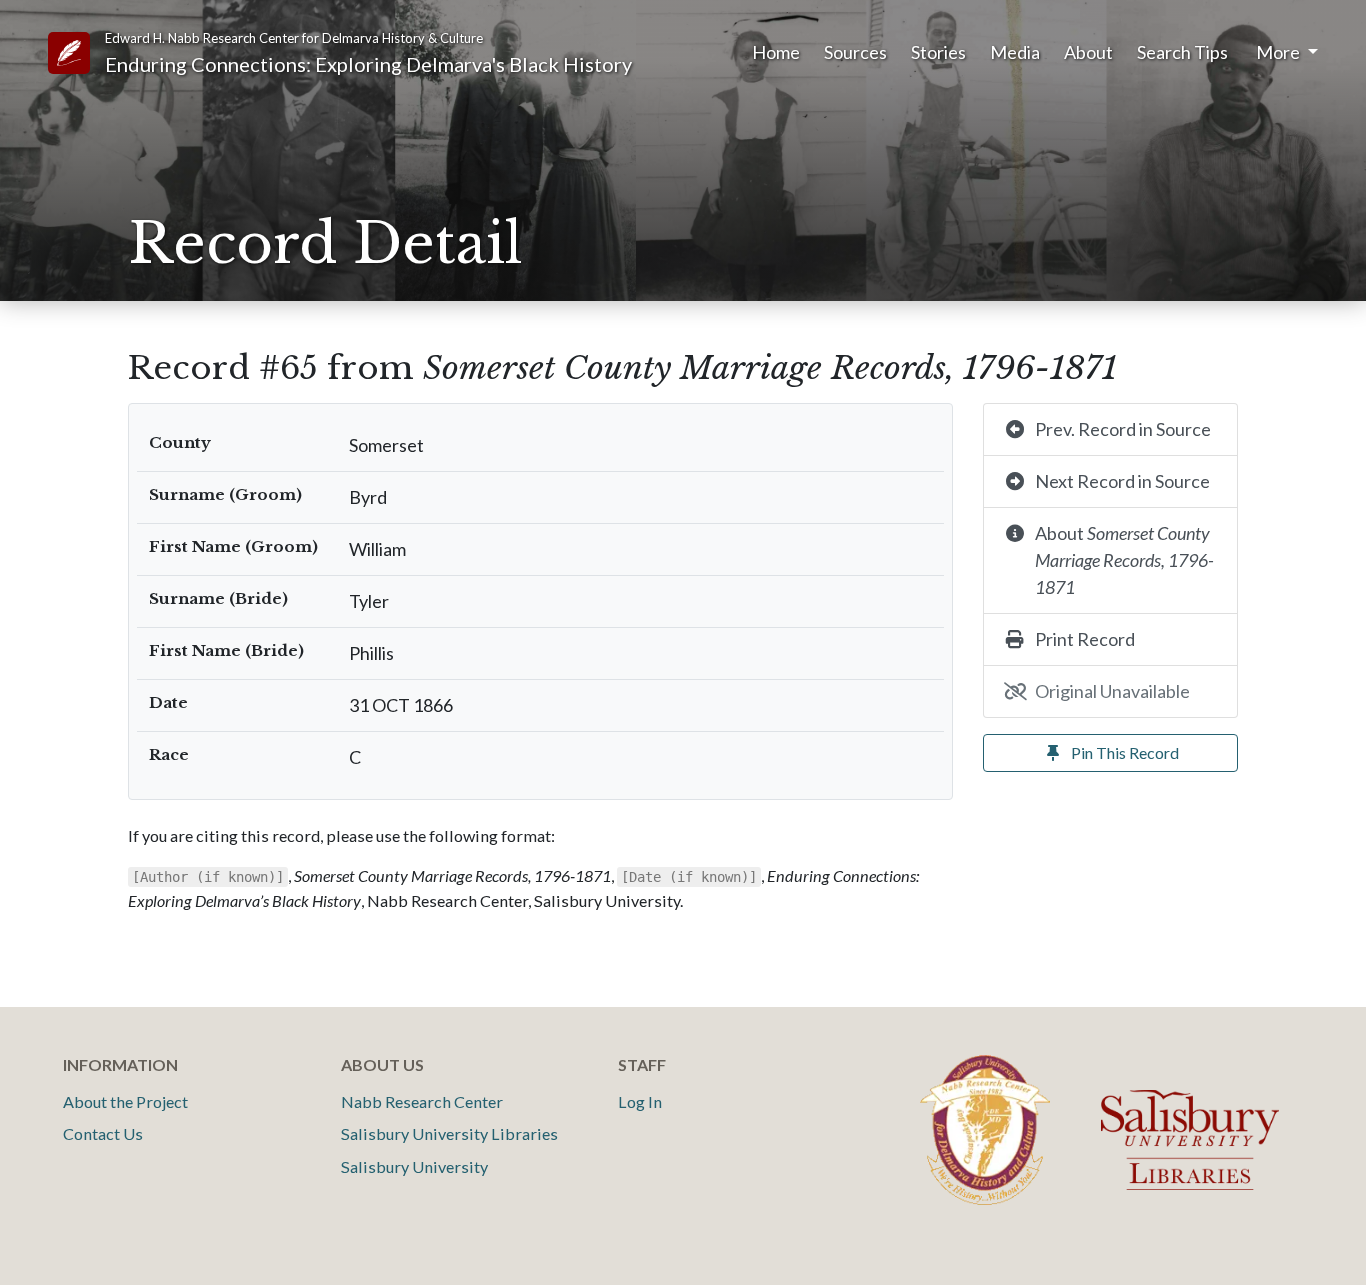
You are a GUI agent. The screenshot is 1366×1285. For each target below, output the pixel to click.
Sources (855, 52)
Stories (938, 52)
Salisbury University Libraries (449, 1133)
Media (1015, 52)
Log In (640, 1101)
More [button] (1279, 52)
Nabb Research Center (422, 1101)
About (1088, 52)
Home (776, 52)
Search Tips (1182, 52)
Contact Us (103, 1133)
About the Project (125, 1101)
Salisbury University (414, 1166)
